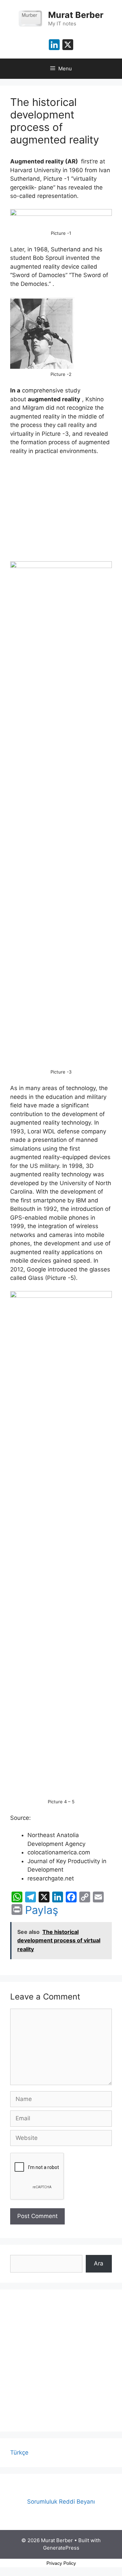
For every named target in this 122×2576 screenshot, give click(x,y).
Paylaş (42, 1910)
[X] (68, 46)
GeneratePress (61, 2548)
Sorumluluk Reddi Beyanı (61, 2502)
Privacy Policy (61, 2563)
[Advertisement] (61, 2360)
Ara (99, 2263)
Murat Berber (76, 15)
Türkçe (19, 2453)
